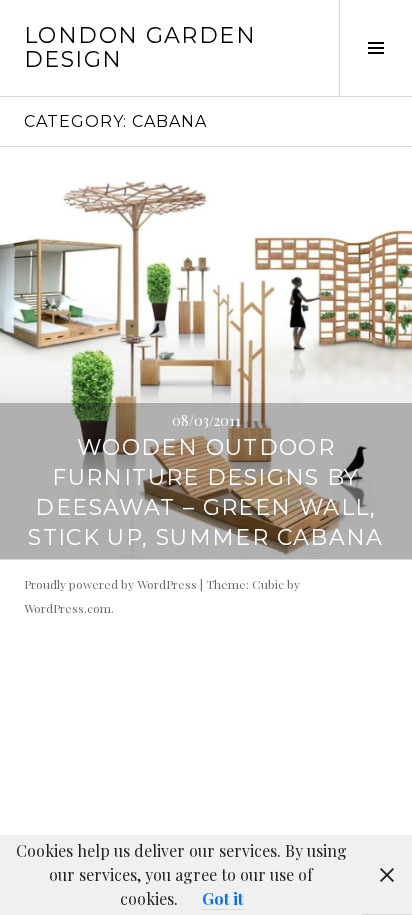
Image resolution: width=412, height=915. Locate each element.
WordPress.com (67, 608)
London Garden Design (140, 47)
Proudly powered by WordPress (110, 584)
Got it (222, 898)
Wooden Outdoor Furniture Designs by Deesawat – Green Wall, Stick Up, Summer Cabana (206, 492)
